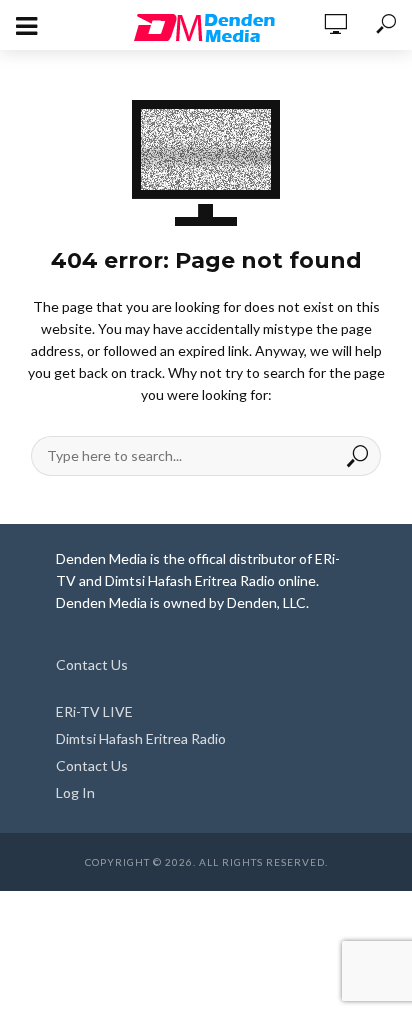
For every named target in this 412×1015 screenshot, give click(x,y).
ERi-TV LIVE (94, 711)
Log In (75, 792)
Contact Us (92, 664)
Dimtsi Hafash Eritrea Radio (141, 738)
